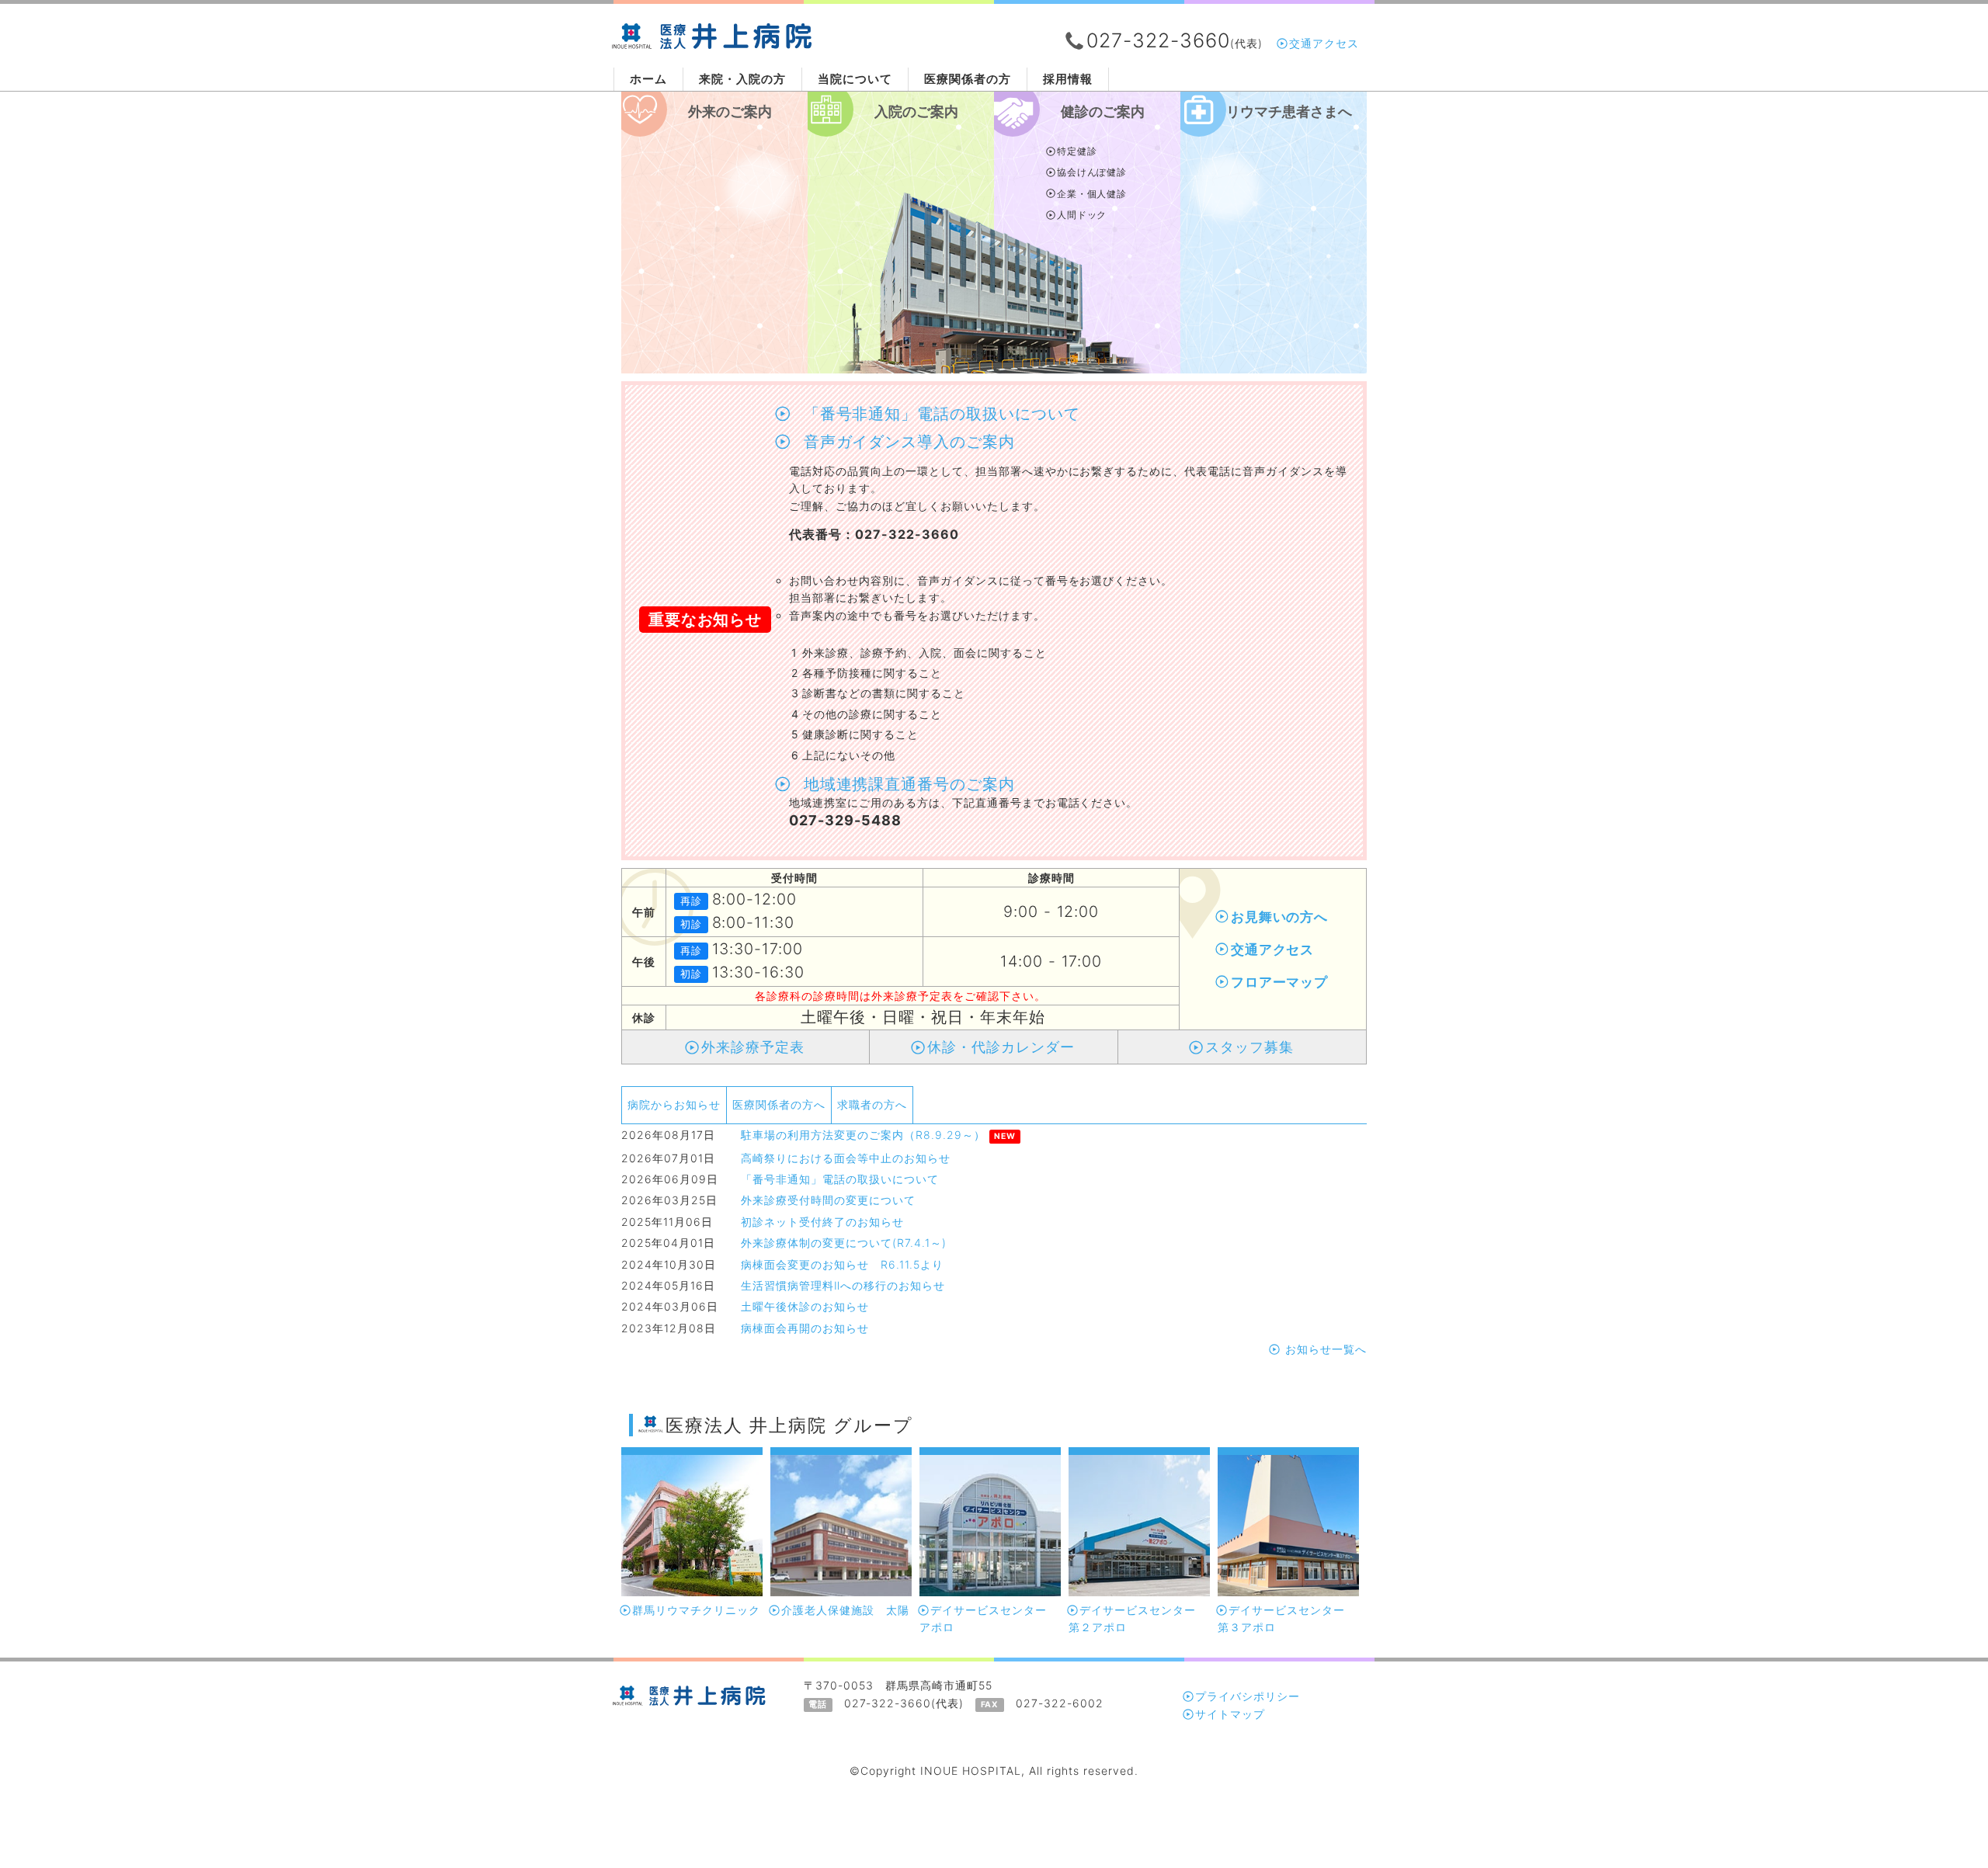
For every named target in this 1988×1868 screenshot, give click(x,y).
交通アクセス (1324, 43)
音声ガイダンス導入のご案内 (904, 442)
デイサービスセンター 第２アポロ (1138, 1618)
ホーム (648, 79)
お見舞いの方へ (1280, 917)
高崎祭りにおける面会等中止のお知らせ (846, 1158)
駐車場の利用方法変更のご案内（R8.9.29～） (863, 1135)
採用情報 (1068, 79)
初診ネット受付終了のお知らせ (822, 1222)
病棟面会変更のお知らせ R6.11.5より (842, 1264)
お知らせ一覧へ (1324, 1349)
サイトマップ (1230, 1714)
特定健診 (1077, 151)
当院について (855, 79)
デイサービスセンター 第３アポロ (1287, 1618)
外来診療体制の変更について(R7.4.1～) (844, 1243)
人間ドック (1082, 215)
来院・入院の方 (742, 79)
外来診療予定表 (753, 1047)
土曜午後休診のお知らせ (805, 1306)
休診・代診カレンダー (1001, 1047)
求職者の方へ (872, 1104)
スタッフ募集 (1249, 1047)
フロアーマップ (1280, 982)
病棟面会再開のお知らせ (805, 1328)
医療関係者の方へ (779, 1104)
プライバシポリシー (1248, 1696)
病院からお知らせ (674, 1104)
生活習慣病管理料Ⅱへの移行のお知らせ (843, 1285)
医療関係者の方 (968, 79)
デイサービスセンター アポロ (989, 1618)
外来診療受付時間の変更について (828, 1200)
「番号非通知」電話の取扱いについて (937, 414)
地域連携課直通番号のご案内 (904, 784)
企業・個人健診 (1092, 194)
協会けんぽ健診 (1092, 172)
